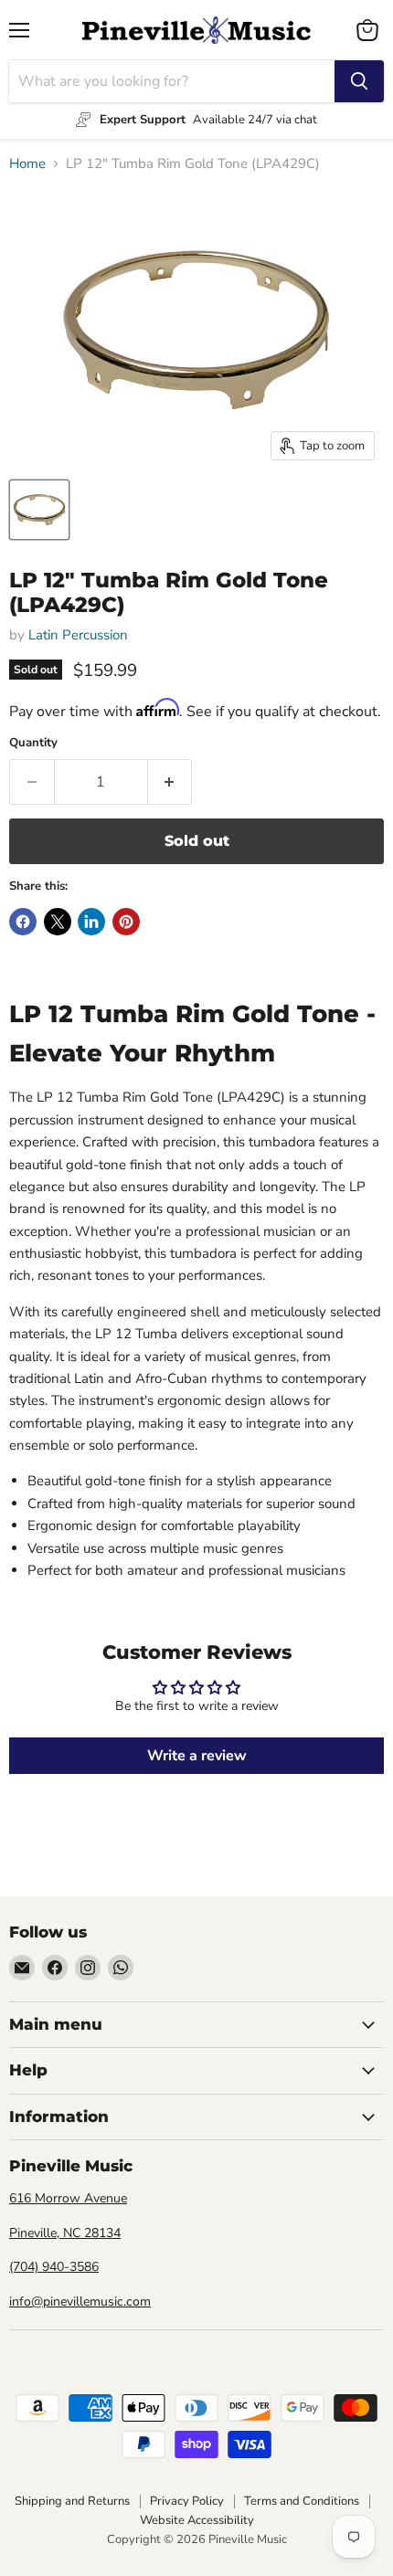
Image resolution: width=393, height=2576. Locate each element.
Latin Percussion (78, 635)
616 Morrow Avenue (68, 2198)
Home (27, 164)
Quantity (33, 743)
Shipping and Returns (72, 2501)
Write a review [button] (197, 1756)
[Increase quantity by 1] (170, 782)
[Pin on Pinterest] (126, 922)
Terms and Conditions (302, 2501)
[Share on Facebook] (23, 922)
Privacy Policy (187, 2501)
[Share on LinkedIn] (91, 922)
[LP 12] (39, 510)
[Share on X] (58, 922)
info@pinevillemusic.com (80, 2302)
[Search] (359, 81)
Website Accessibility (197, 2520)
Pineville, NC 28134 (65, 2233)
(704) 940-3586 (54, 2267)
